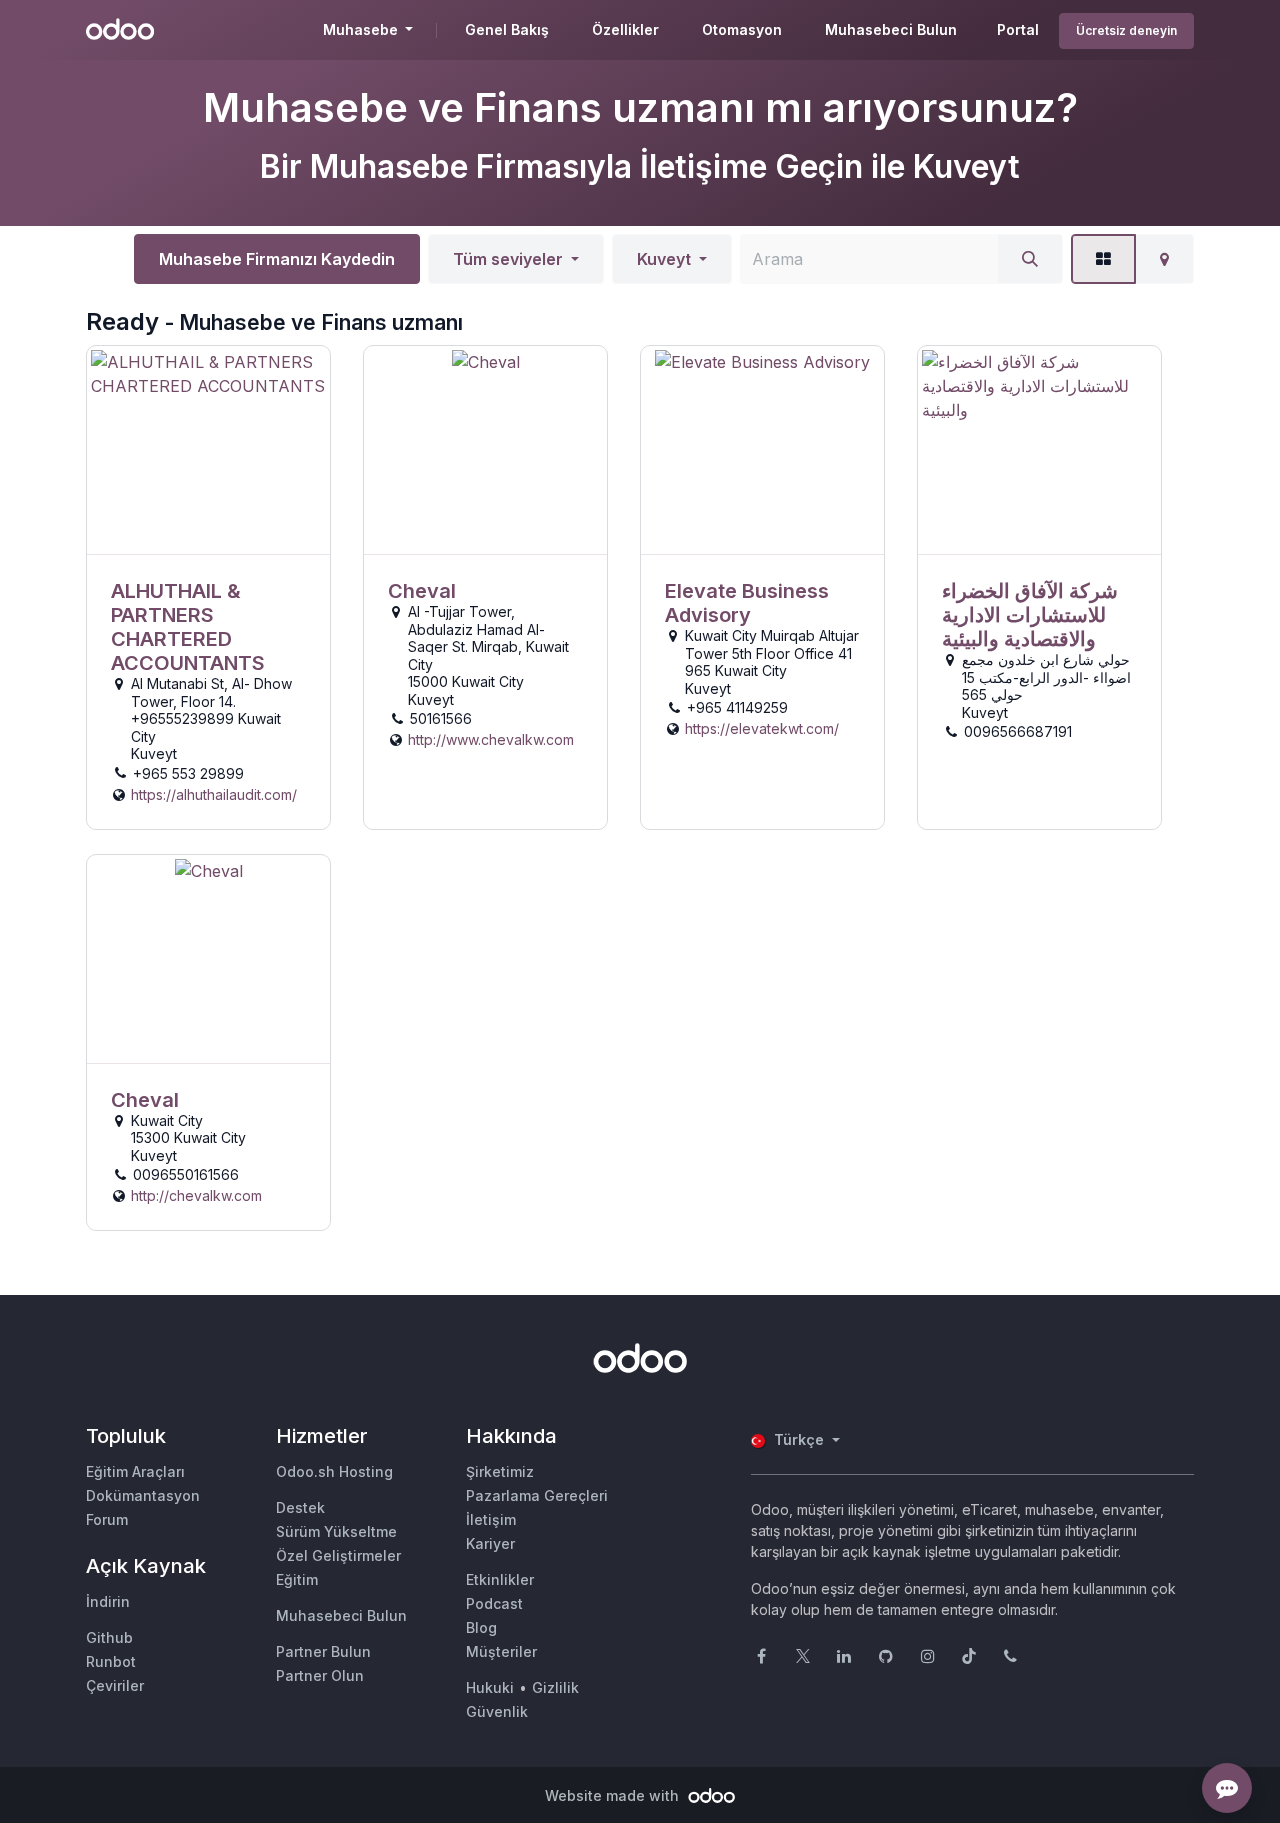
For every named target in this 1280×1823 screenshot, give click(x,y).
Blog (481, 1627)
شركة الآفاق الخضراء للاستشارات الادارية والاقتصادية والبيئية (1030, 615)
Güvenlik (497, 1711)
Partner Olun (320, 1675)
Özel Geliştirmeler (338, 1555)
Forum (107, 1519)
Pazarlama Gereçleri (537, 1495)
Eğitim (297, 1579)
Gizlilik (555, 1687)
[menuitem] (507, 30)
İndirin (108, 1601)
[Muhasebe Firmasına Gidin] (208, 450)
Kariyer (490, 1543)
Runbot (111, 1661)
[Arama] (1030, 259)
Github (109, 1637)
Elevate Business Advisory (747, 603)
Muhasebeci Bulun (341, 1615)
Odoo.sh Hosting (334, 1471)
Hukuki (490, 1687)
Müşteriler (501, 1651)
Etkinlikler (500, 1579)
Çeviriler (115, 1685)
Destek (300, 1507)
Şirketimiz (500, 1471)
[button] (516, 259)
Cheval (422, 591)
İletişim (491, 1519)
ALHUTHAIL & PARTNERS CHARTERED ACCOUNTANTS (188, 627)
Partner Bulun (323, 1651)
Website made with (614, 1795)
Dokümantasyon (143, 1495)
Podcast (494, 1603)
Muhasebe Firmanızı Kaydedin (277, 259)
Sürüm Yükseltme (336, 1531)
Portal (1018, 29)
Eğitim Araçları (135, 1471)
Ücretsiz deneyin (1126, 30)
